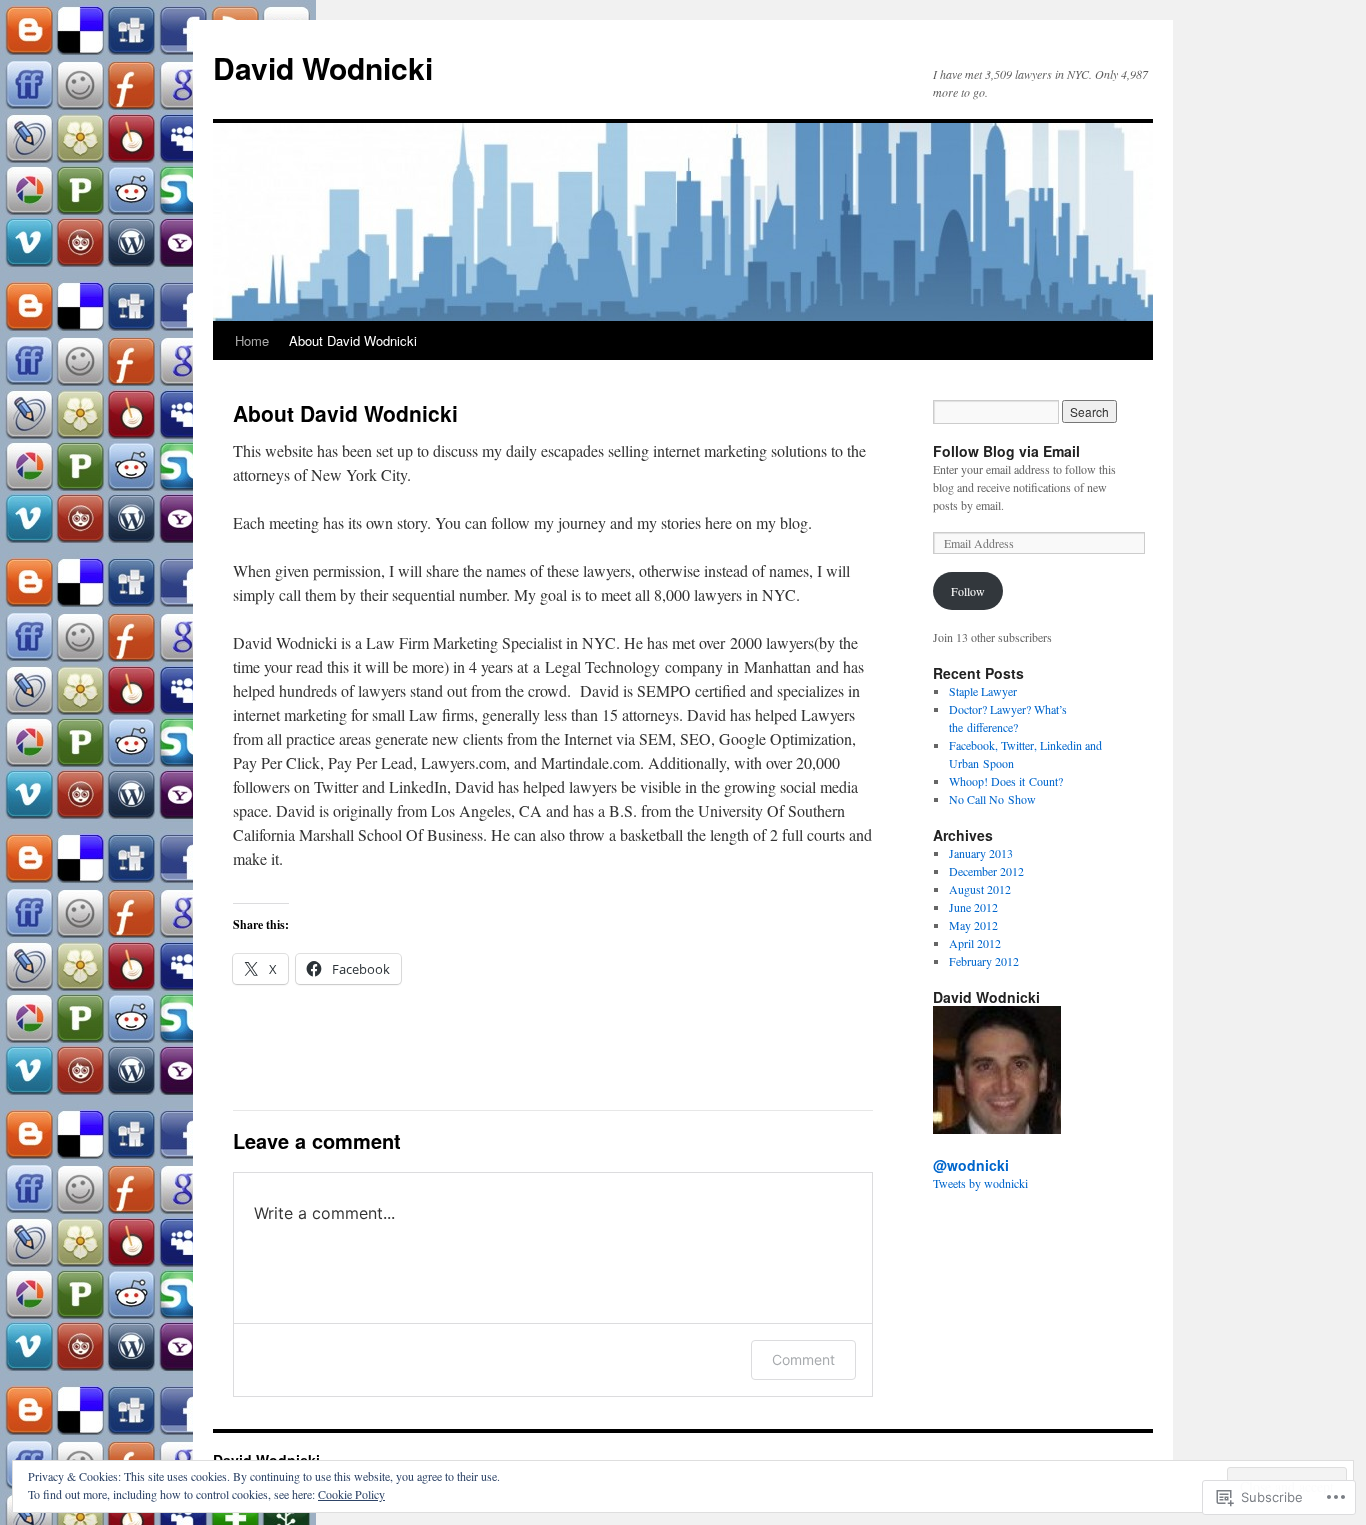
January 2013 (981, 853)
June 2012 (973, 907)
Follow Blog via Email (1006, 451)
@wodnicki (971, 1165)
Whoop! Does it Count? (1006, 781)
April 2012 (975, 943)
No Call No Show (992, 799)
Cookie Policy (351, 1494)
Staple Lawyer (983, 691)
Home (252, 340)
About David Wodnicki (353, 340)
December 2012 (986, 871)
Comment (803, 1359)
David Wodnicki (323, 67)
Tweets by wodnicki (980, 1183)
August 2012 (980, 889)
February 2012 (984, 961)
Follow (968, 591)
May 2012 (973, 925)
